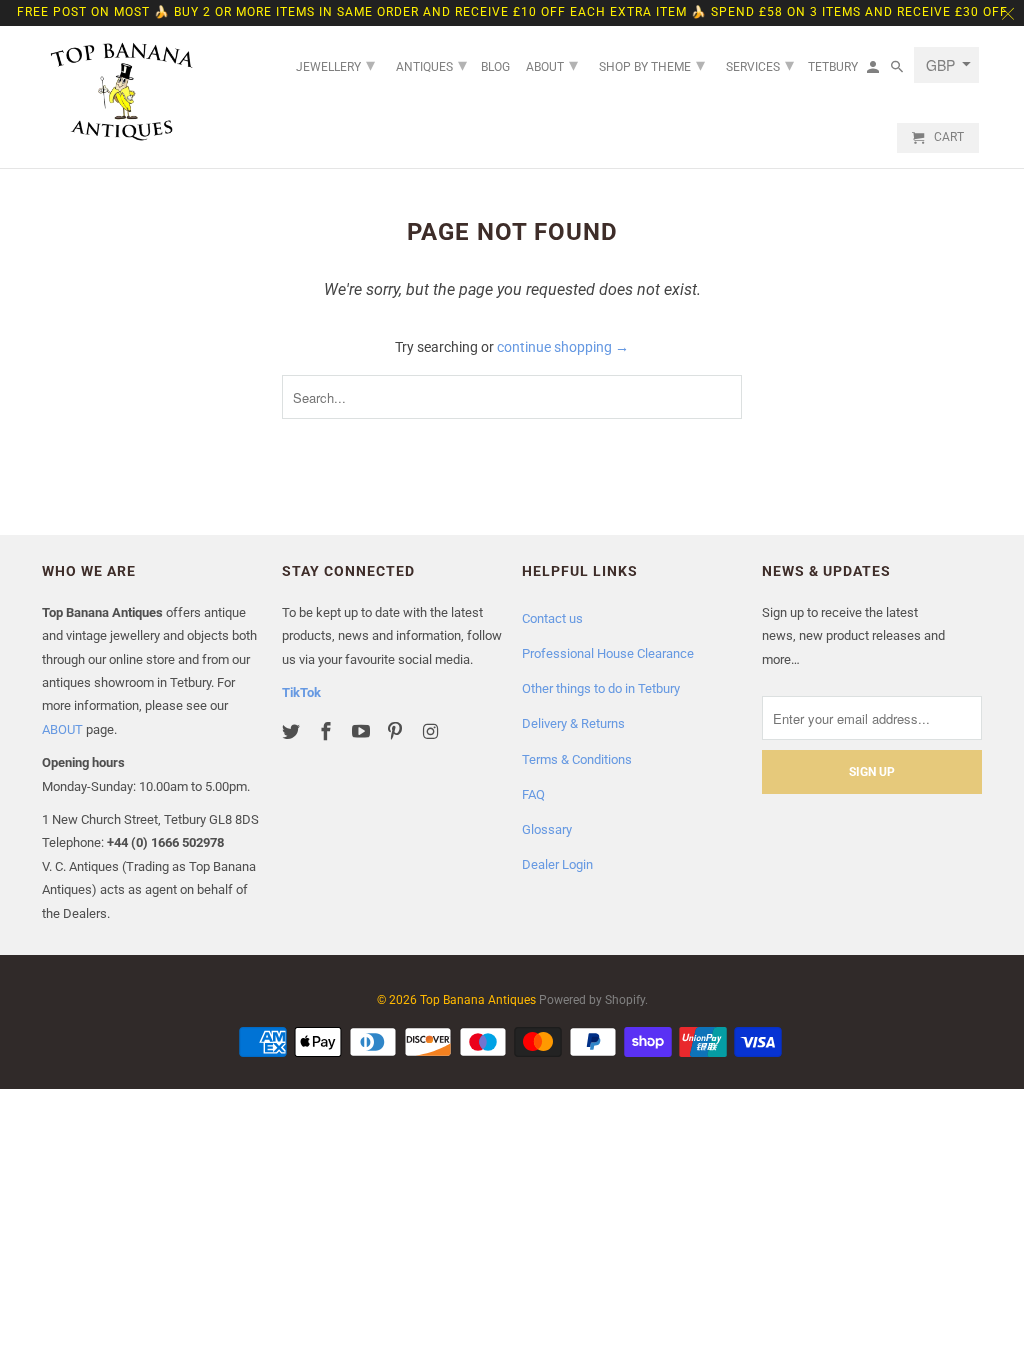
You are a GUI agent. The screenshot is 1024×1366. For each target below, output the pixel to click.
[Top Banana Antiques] (122, 92)
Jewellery (335, 64)
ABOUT (62, 729)
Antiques (431, 64)
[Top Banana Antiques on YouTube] (363, 731)
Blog (495, 67)
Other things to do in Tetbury (601, 688)
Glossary (547, 829)
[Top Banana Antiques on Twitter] (293, 731)
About (552, 64)
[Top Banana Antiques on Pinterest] (397, 731)
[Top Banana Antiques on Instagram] (432, 731)
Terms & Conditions (577, 759)
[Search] (898, 71)
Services (760, 64)
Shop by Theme (652, 64)
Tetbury (833, 67)
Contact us (552, 618)
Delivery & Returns (573, 723)
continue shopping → (563, 347)
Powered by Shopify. (593, 1000)
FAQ (533, 794)
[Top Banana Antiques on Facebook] (328, 731)
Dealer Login (557, 864)
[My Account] (874, 71)
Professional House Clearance (608, 653)
